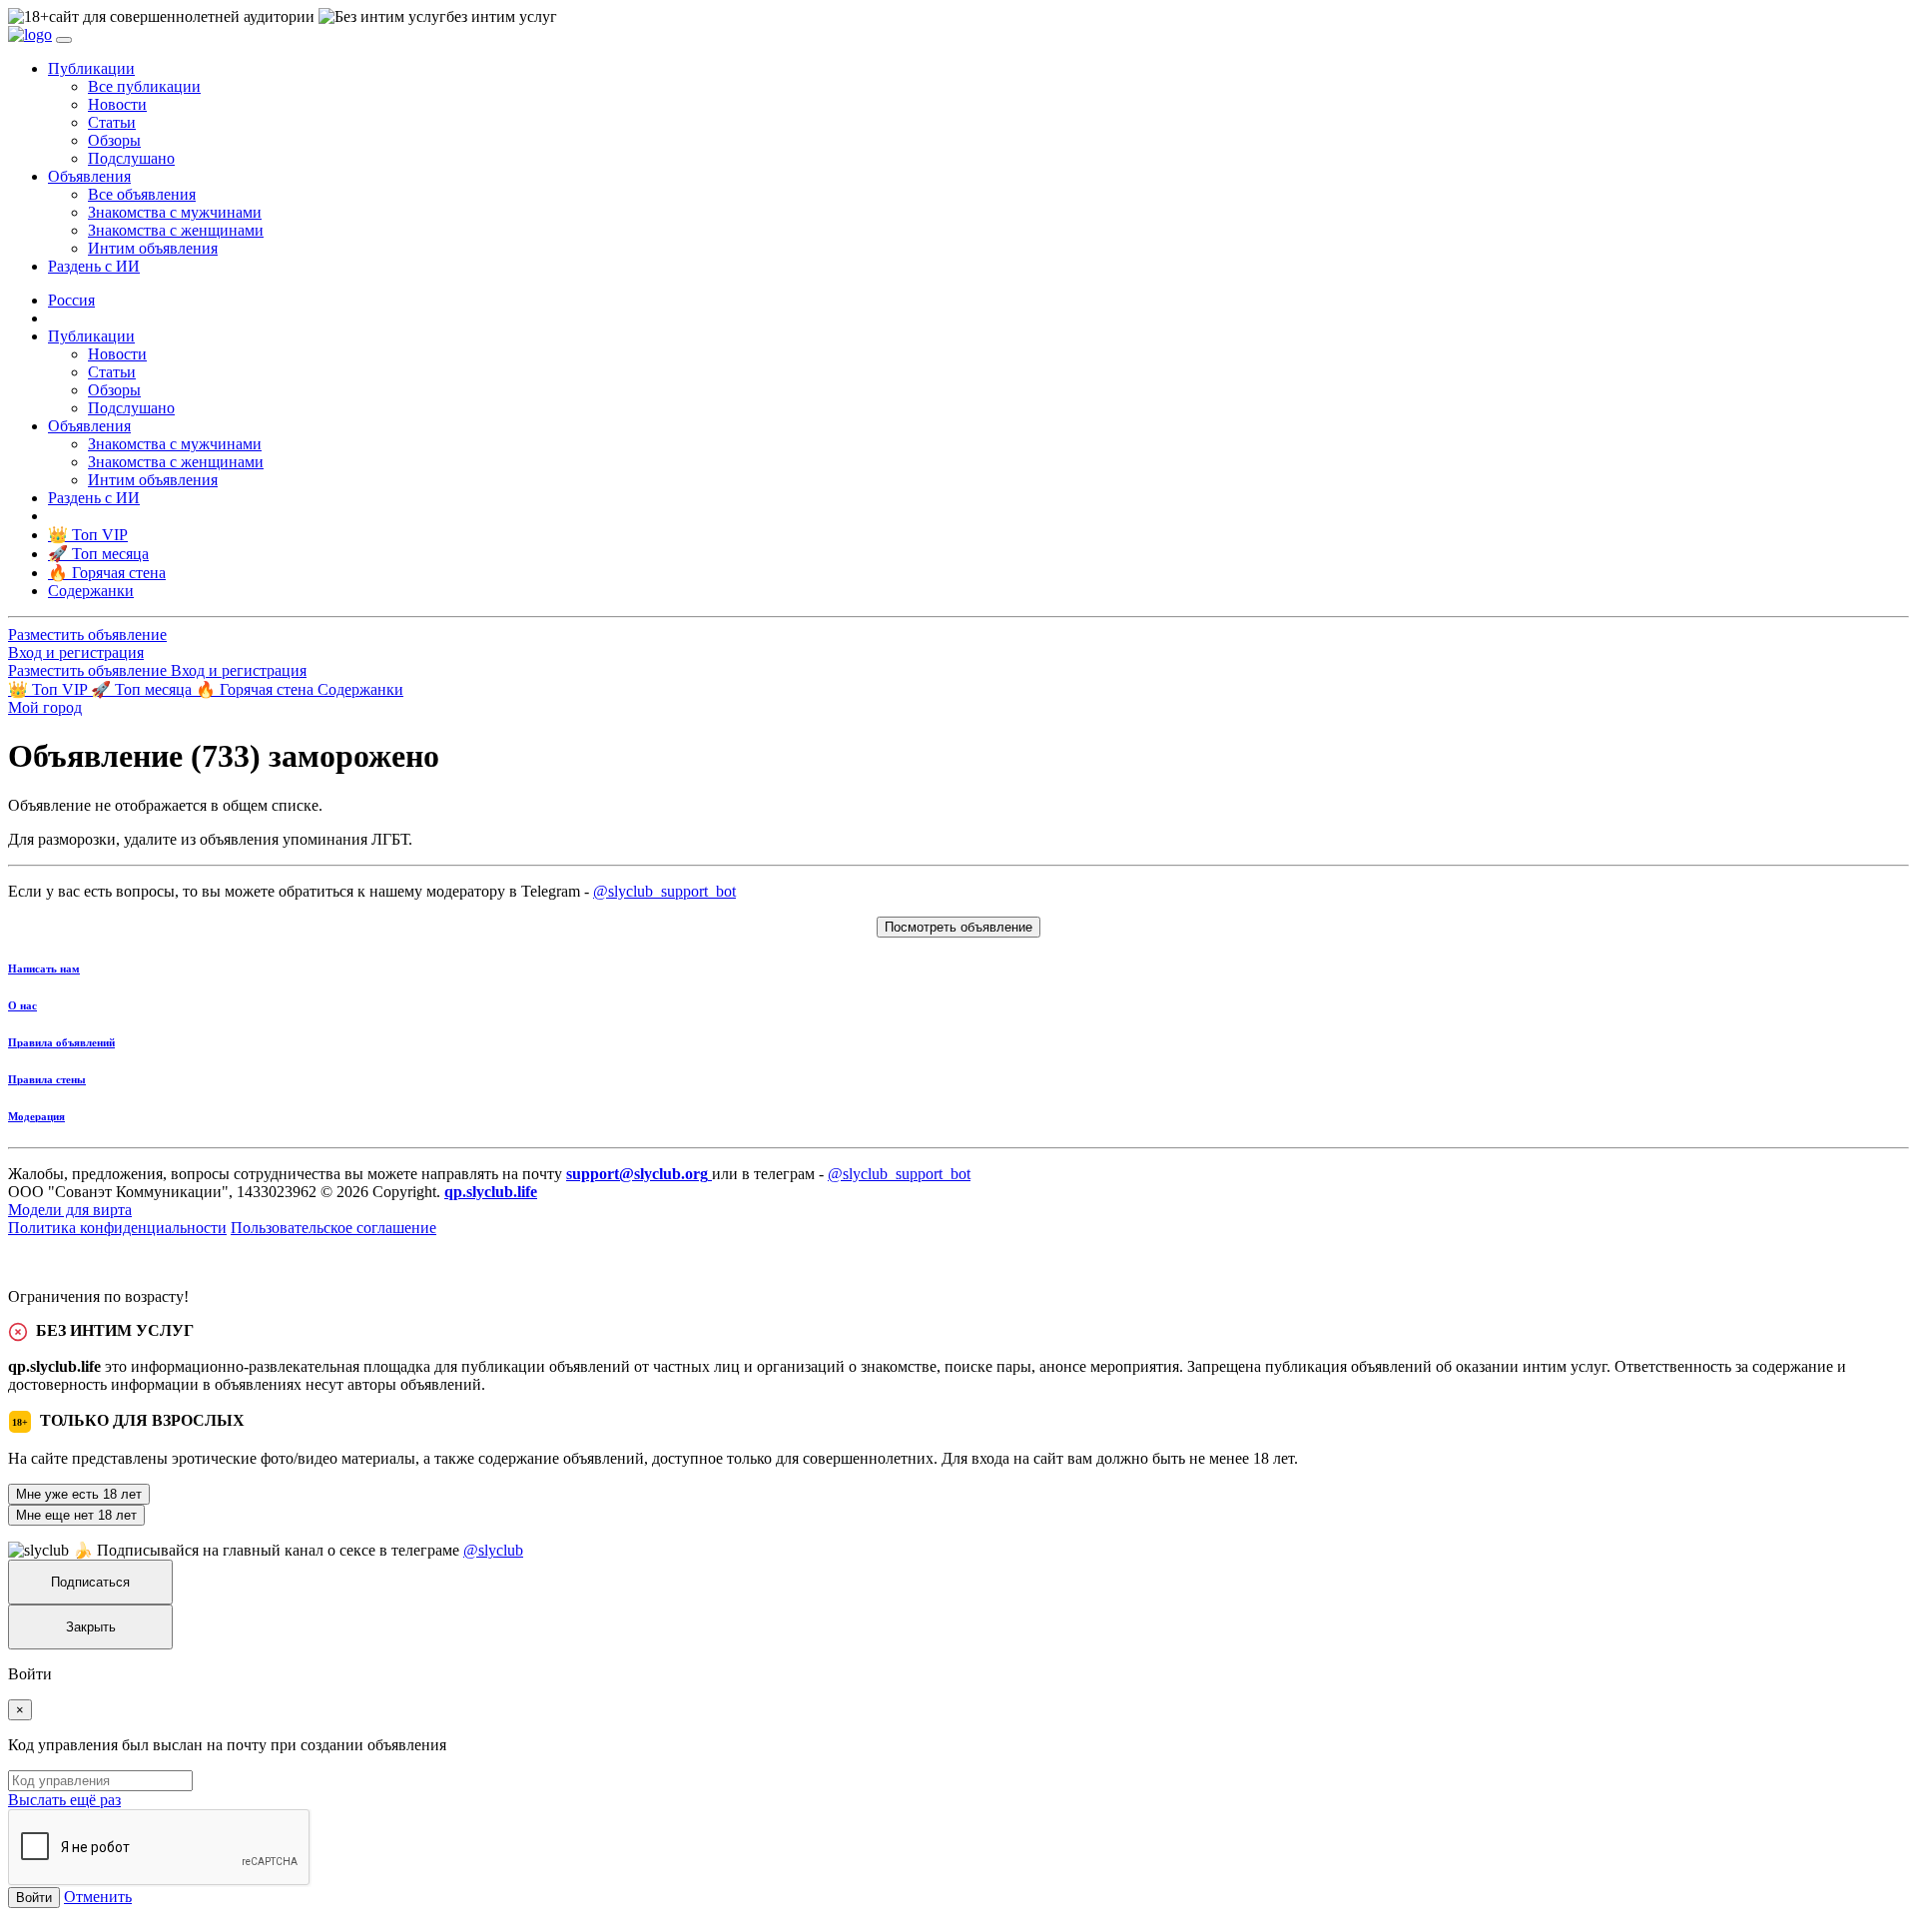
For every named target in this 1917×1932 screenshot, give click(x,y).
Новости (117, 104)
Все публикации (144, 86)
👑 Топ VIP (49, 689)
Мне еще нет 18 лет (76, 1515)
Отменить (98, 1897)
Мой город (45, 707)
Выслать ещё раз (64, 1800)
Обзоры (114, 140)
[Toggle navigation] (64, 40)
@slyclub (493, 1550)
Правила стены (47, 1079)
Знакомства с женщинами (176, 230)
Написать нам (44, 968)
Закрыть (91, 1627)
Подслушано (131, 158)
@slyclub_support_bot (664, 891)
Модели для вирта (70, 1210)
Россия (71, 300)
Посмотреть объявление (958, 927)
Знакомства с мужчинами (175, 212)
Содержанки (360, 689)
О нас (22, 1005)
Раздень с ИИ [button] (94, 266)
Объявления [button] (89, 176)
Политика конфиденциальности (117, 1228)
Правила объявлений (61, 1042)
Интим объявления (153, 248)
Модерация (36, 1116)
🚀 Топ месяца (143, 689)
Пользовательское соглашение (333, 1228)
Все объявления (142, 194)
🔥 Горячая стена (257, 689)
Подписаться (90, 1582)
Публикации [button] (91, 68)
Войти (34, 1898)
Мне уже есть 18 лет (79, 1494)
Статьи (112, 122)
